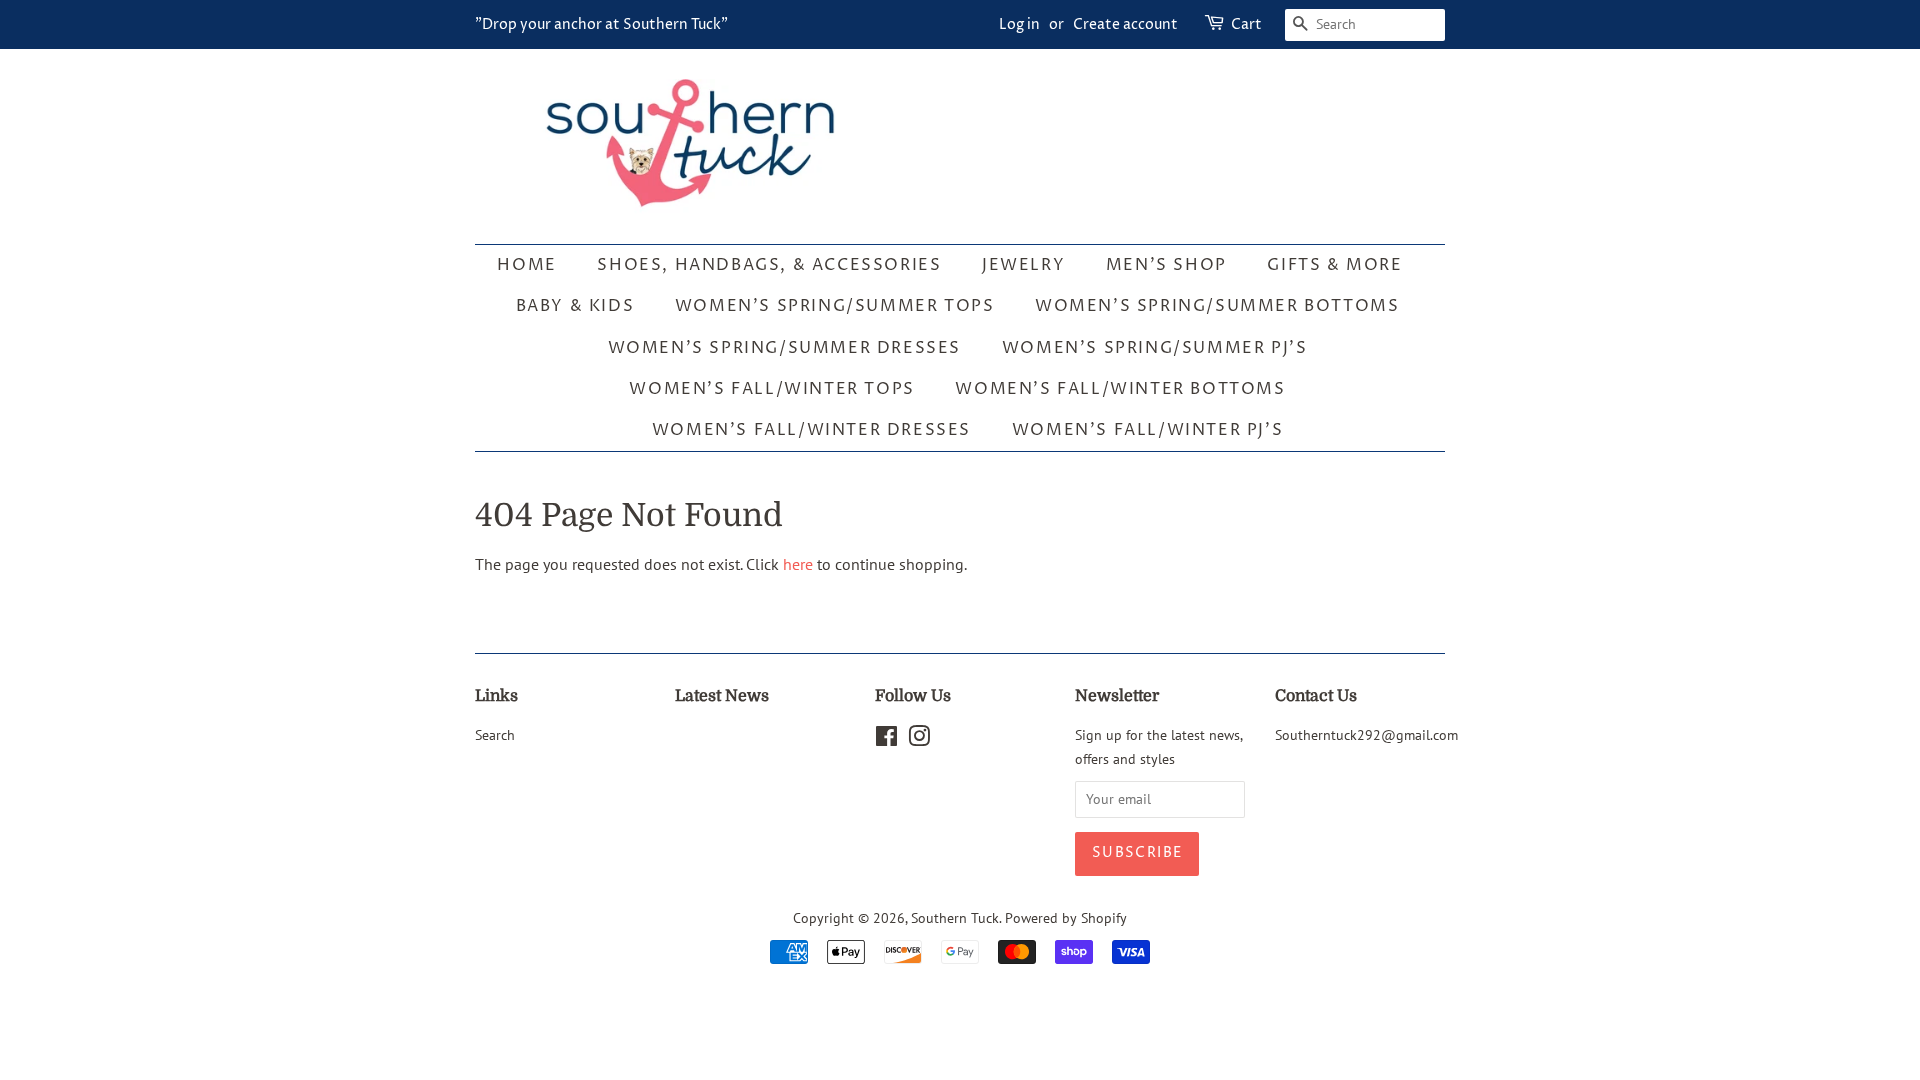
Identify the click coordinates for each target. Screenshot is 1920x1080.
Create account (1125, 24)
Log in (1019, 24)
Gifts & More (1334, 265)
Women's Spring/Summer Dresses (784, 348)
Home (526, 265)
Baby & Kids (575, 306)
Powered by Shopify (1066, 918)
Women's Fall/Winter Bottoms (1120, 389)
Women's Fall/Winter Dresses (811, 430)
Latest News (722, 696)
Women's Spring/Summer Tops (835, 306)
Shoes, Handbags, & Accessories (769, 265)
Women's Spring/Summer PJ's (1155, 348)
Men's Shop (1166, 265)
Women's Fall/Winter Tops (771, 389)
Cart (1246, 24)
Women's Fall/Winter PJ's (1147, 430)
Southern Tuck (955, 918)
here (798, 564)
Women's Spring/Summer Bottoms (1217, 306)
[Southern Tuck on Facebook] (886, 740)
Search (495, 735)
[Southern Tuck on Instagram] (919, 740)
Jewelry (1023, 265)
